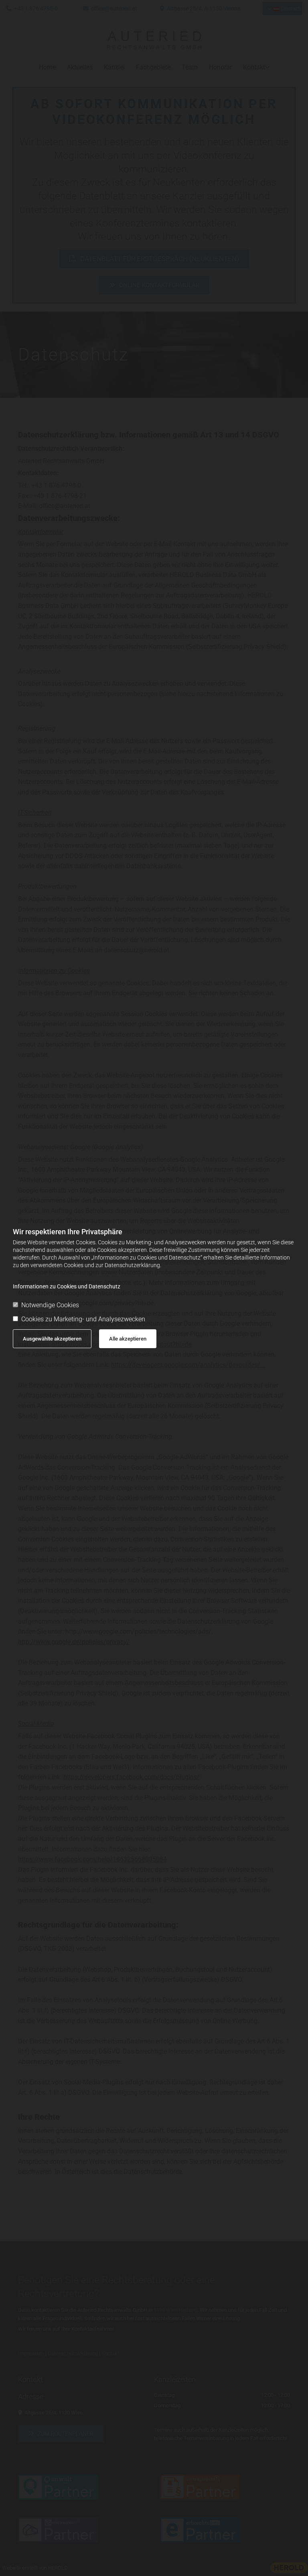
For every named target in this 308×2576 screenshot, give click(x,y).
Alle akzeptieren (128, 1339)
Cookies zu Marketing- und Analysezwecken (83, 1319)
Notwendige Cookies (50, 1305)
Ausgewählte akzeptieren (52, 1339)
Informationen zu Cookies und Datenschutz (67, 1286)
